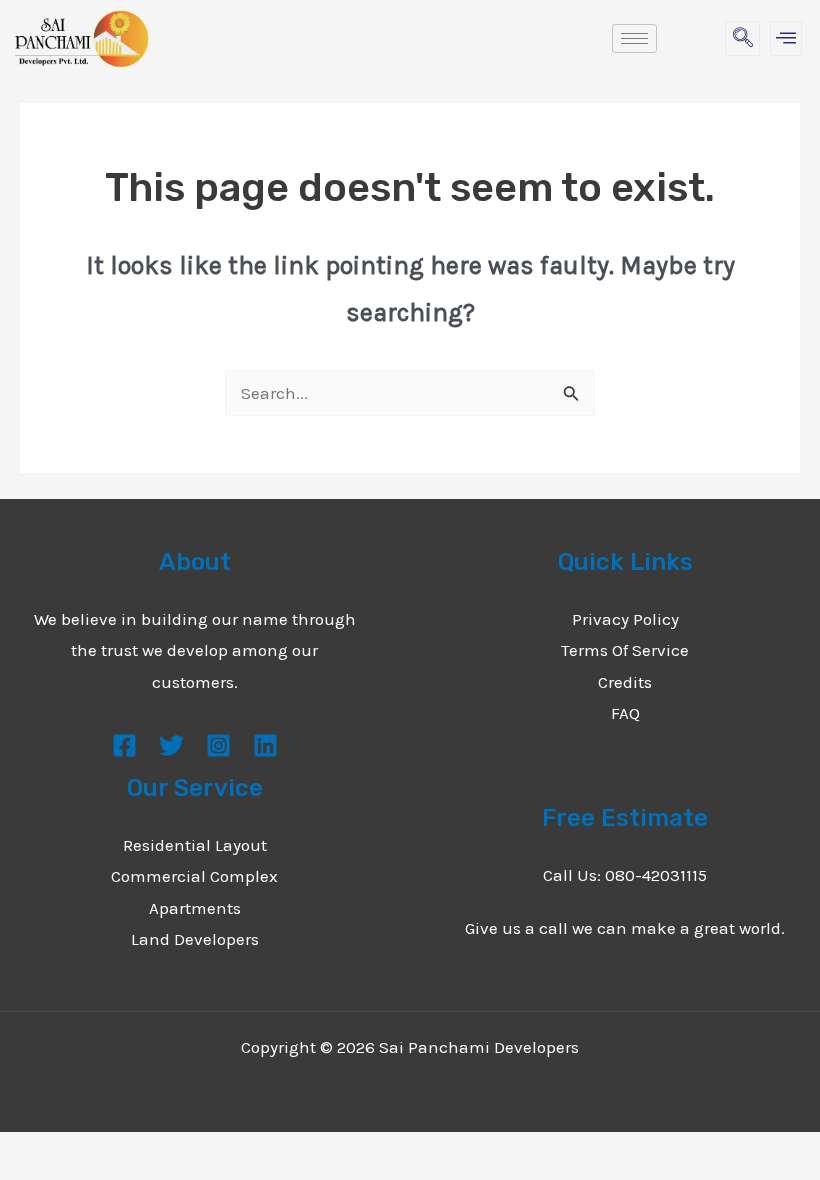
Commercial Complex (194, 876)
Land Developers (195, 939)
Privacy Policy (625, 619)
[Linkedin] (265, 745)
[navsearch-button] (742, 38)
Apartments (195, 908)
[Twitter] (171, 745)
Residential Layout (195, 845)
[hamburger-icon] (634, 38)
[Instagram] (218, 745)
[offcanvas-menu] (786, 38)
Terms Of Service (625, 650)
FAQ (625, 713)
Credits (625, 682)
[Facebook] (124, 745)
